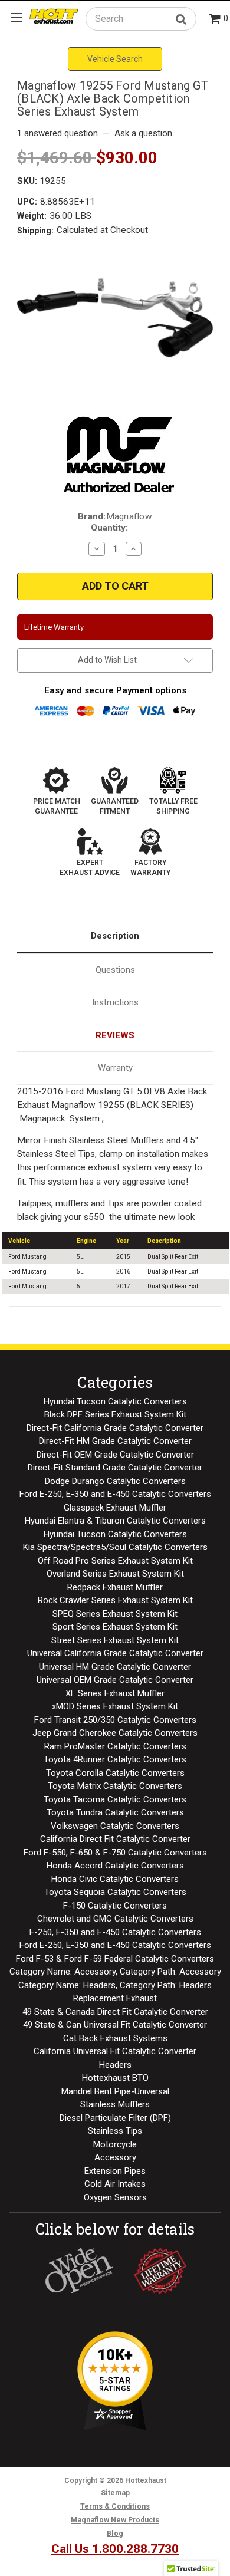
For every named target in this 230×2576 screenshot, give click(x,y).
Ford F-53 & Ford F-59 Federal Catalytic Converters (115, 1959)
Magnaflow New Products (115, 2520)
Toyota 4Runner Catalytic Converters (115, 1759)
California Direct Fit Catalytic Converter (115, 1839)
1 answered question (57, 133)
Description (115, 936)
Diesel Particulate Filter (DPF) (115, 2118)
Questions (115, 970)
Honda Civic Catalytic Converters (115, 1879)
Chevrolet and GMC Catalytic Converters (115, 1919)
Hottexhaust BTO (115, 2078)
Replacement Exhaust (115, 1998)
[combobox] (141, 19)
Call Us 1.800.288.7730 (115, 2549)
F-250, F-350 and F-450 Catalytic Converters (115, 1932)
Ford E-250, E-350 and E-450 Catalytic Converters (115, 1494)
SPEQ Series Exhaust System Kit (115, 1614)
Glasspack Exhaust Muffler (115, 1508)
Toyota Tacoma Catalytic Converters (115, 1799)
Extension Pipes (115, 2171)
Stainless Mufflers (115, 2104)
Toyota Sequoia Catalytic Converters (115, 1892)
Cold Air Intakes (115, 2184)
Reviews (115, 1035)
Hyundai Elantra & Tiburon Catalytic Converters (115, 1521)
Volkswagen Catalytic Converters (115, 1826)
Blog (115, 2534)
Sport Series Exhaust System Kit (115, 1627)
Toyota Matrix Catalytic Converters (115, 1786)
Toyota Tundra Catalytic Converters (115, 1812)
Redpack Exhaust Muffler (115, 1587)
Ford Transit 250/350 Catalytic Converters (115, 1720)
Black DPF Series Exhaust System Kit (115, 1414)
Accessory (115, 2157)
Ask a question (143, 133)
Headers (115, 2065)
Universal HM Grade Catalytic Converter (115, 1667)
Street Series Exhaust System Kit (115, 1640)
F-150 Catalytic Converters (115, 1906)
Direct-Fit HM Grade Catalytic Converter (115, 1441)
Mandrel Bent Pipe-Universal (115, 2091)
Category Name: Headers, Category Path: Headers (115, 1985)
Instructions (115, 1002)
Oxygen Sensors (115, 2197)
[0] (215, 20)
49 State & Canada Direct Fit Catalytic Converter (115, 2012)
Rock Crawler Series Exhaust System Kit (115, 1600)
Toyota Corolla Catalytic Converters (115, 1773)
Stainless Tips (115, 2131)
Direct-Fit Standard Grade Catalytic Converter (115, 1468)
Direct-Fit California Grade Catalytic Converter (115, 1428)
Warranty (115, 1068)
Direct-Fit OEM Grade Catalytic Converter (115, 1455)
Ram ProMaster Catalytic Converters (115, 1746)
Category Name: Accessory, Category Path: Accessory (115, 1972)
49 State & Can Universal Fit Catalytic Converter (115, 2025)
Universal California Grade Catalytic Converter (115, 1653)
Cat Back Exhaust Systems (115, 2038)
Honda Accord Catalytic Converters (115, 1866)
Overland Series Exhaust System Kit (115, 1574)
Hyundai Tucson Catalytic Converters (115, 1401)
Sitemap (115, 2493)
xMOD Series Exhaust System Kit (115, 1706)
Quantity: (109, 528)
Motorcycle (115, 2144)
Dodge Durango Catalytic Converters (115, 1481)
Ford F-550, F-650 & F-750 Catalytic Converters (115, 1853)
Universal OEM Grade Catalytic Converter (115, 1680)
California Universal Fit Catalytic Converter (115, 2051)
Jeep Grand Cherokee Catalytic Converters (115, 1733)
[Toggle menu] (16, 17)
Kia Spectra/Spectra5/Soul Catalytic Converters (115, 1547)
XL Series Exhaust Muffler (115, 1693)
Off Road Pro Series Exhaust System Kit (115, 1561)
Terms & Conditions (115, 2506)
